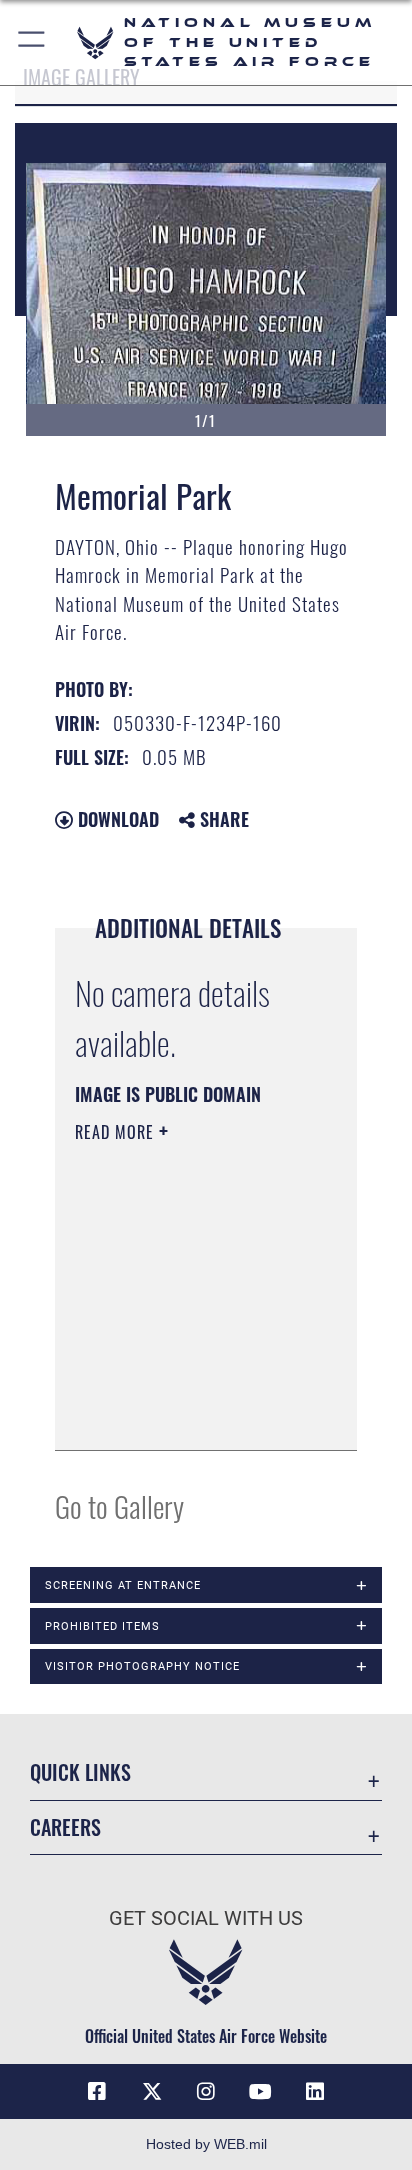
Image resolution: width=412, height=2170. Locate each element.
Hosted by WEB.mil (206, 2144)
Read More (117, 1132)
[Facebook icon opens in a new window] (97, 2092)
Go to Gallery (119, 1505)
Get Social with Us (206, 1918)
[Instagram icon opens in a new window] (206, 2092)
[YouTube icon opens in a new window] (260, 2092)
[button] (32, 42)
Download (116, 819)
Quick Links (80, 1772)
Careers (65, 1827)
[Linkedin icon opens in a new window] (315, 2092)
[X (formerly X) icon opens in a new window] (152, 2092)
